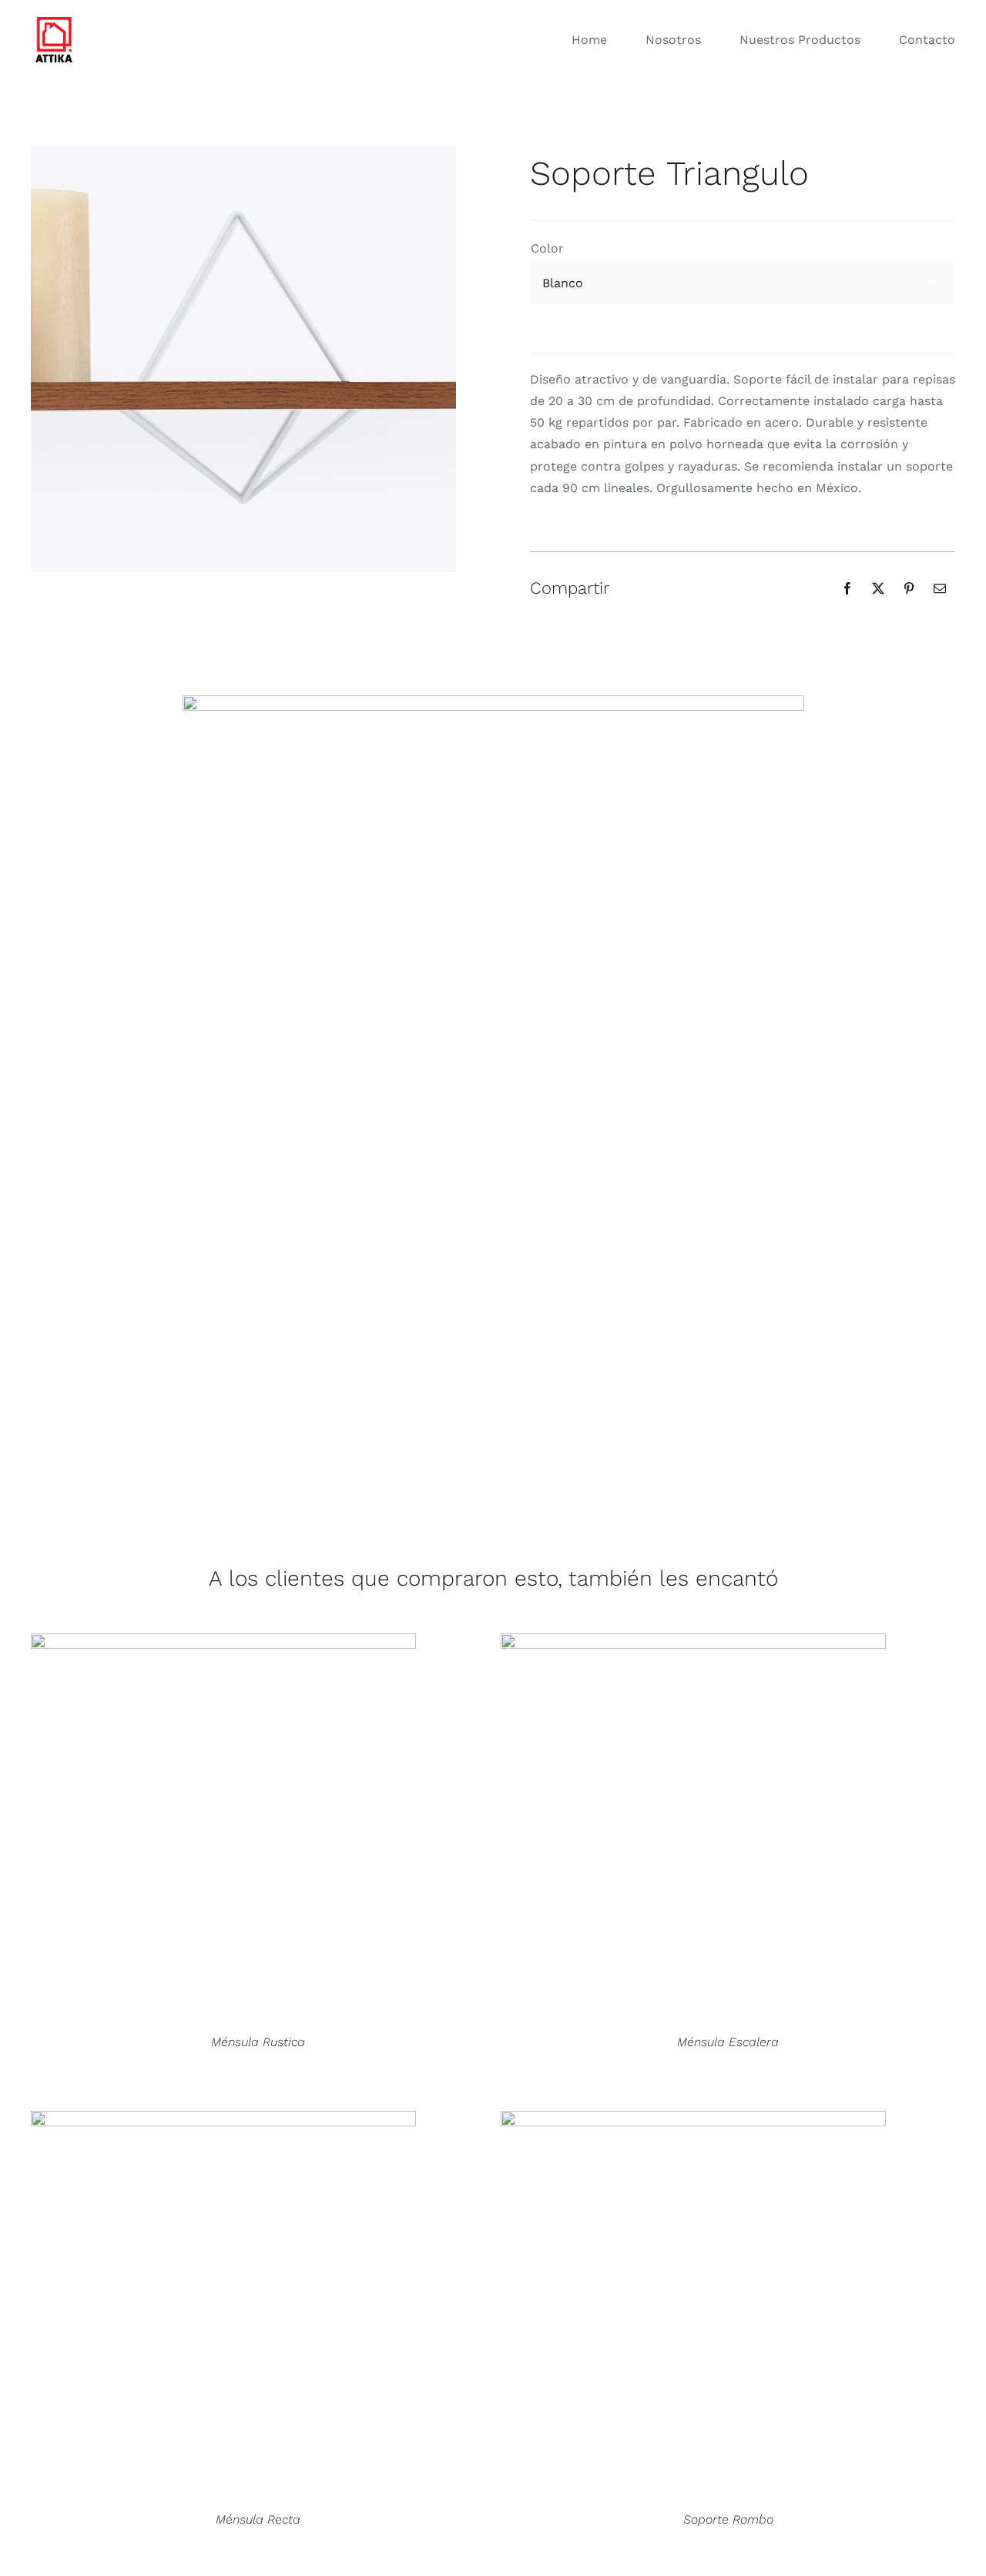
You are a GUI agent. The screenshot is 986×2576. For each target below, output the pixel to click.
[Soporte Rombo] (693, 2303)
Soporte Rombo (728, 2519)
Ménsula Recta (258, 2519)
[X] (878, 588)
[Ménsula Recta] (223, 2303)
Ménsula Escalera (728, 2042)
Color (547, 248)
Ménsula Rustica (258, 2042)
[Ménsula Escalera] (693, 1826)
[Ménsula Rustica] (223, 1826)
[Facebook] (847, 588)
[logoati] (54, 18)
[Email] (940, 588)
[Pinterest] (909, 588)
